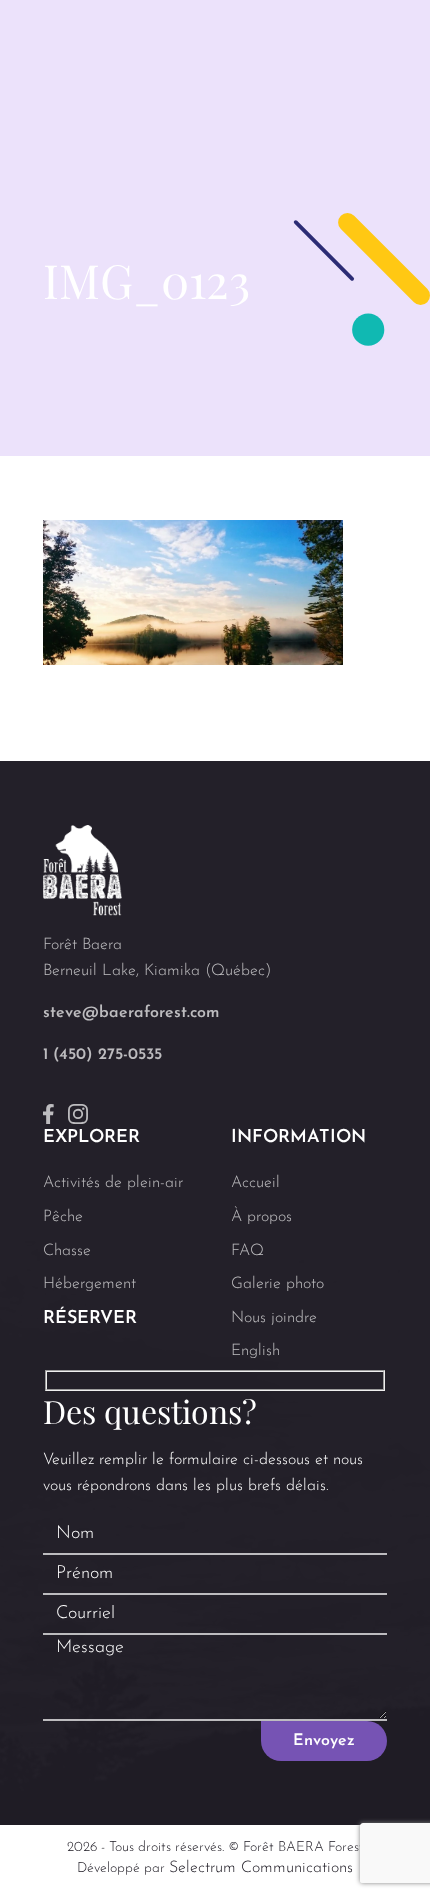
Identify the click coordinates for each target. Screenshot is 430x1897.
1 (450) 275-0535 (102, 1055)
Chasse (67, 1251)
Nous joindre (274, 1318)
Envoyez (324, 1741)
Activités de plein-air (113, 1183)
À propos (261, 1217)
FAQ (247, 1251)
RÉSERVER (90, 1319)
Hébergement (89, 1284)
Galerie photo (277, 1284)
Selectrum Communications (261, 1868)
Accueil (255, 1183)
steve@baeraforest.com (131, 1013)
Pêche (63, 1217)
